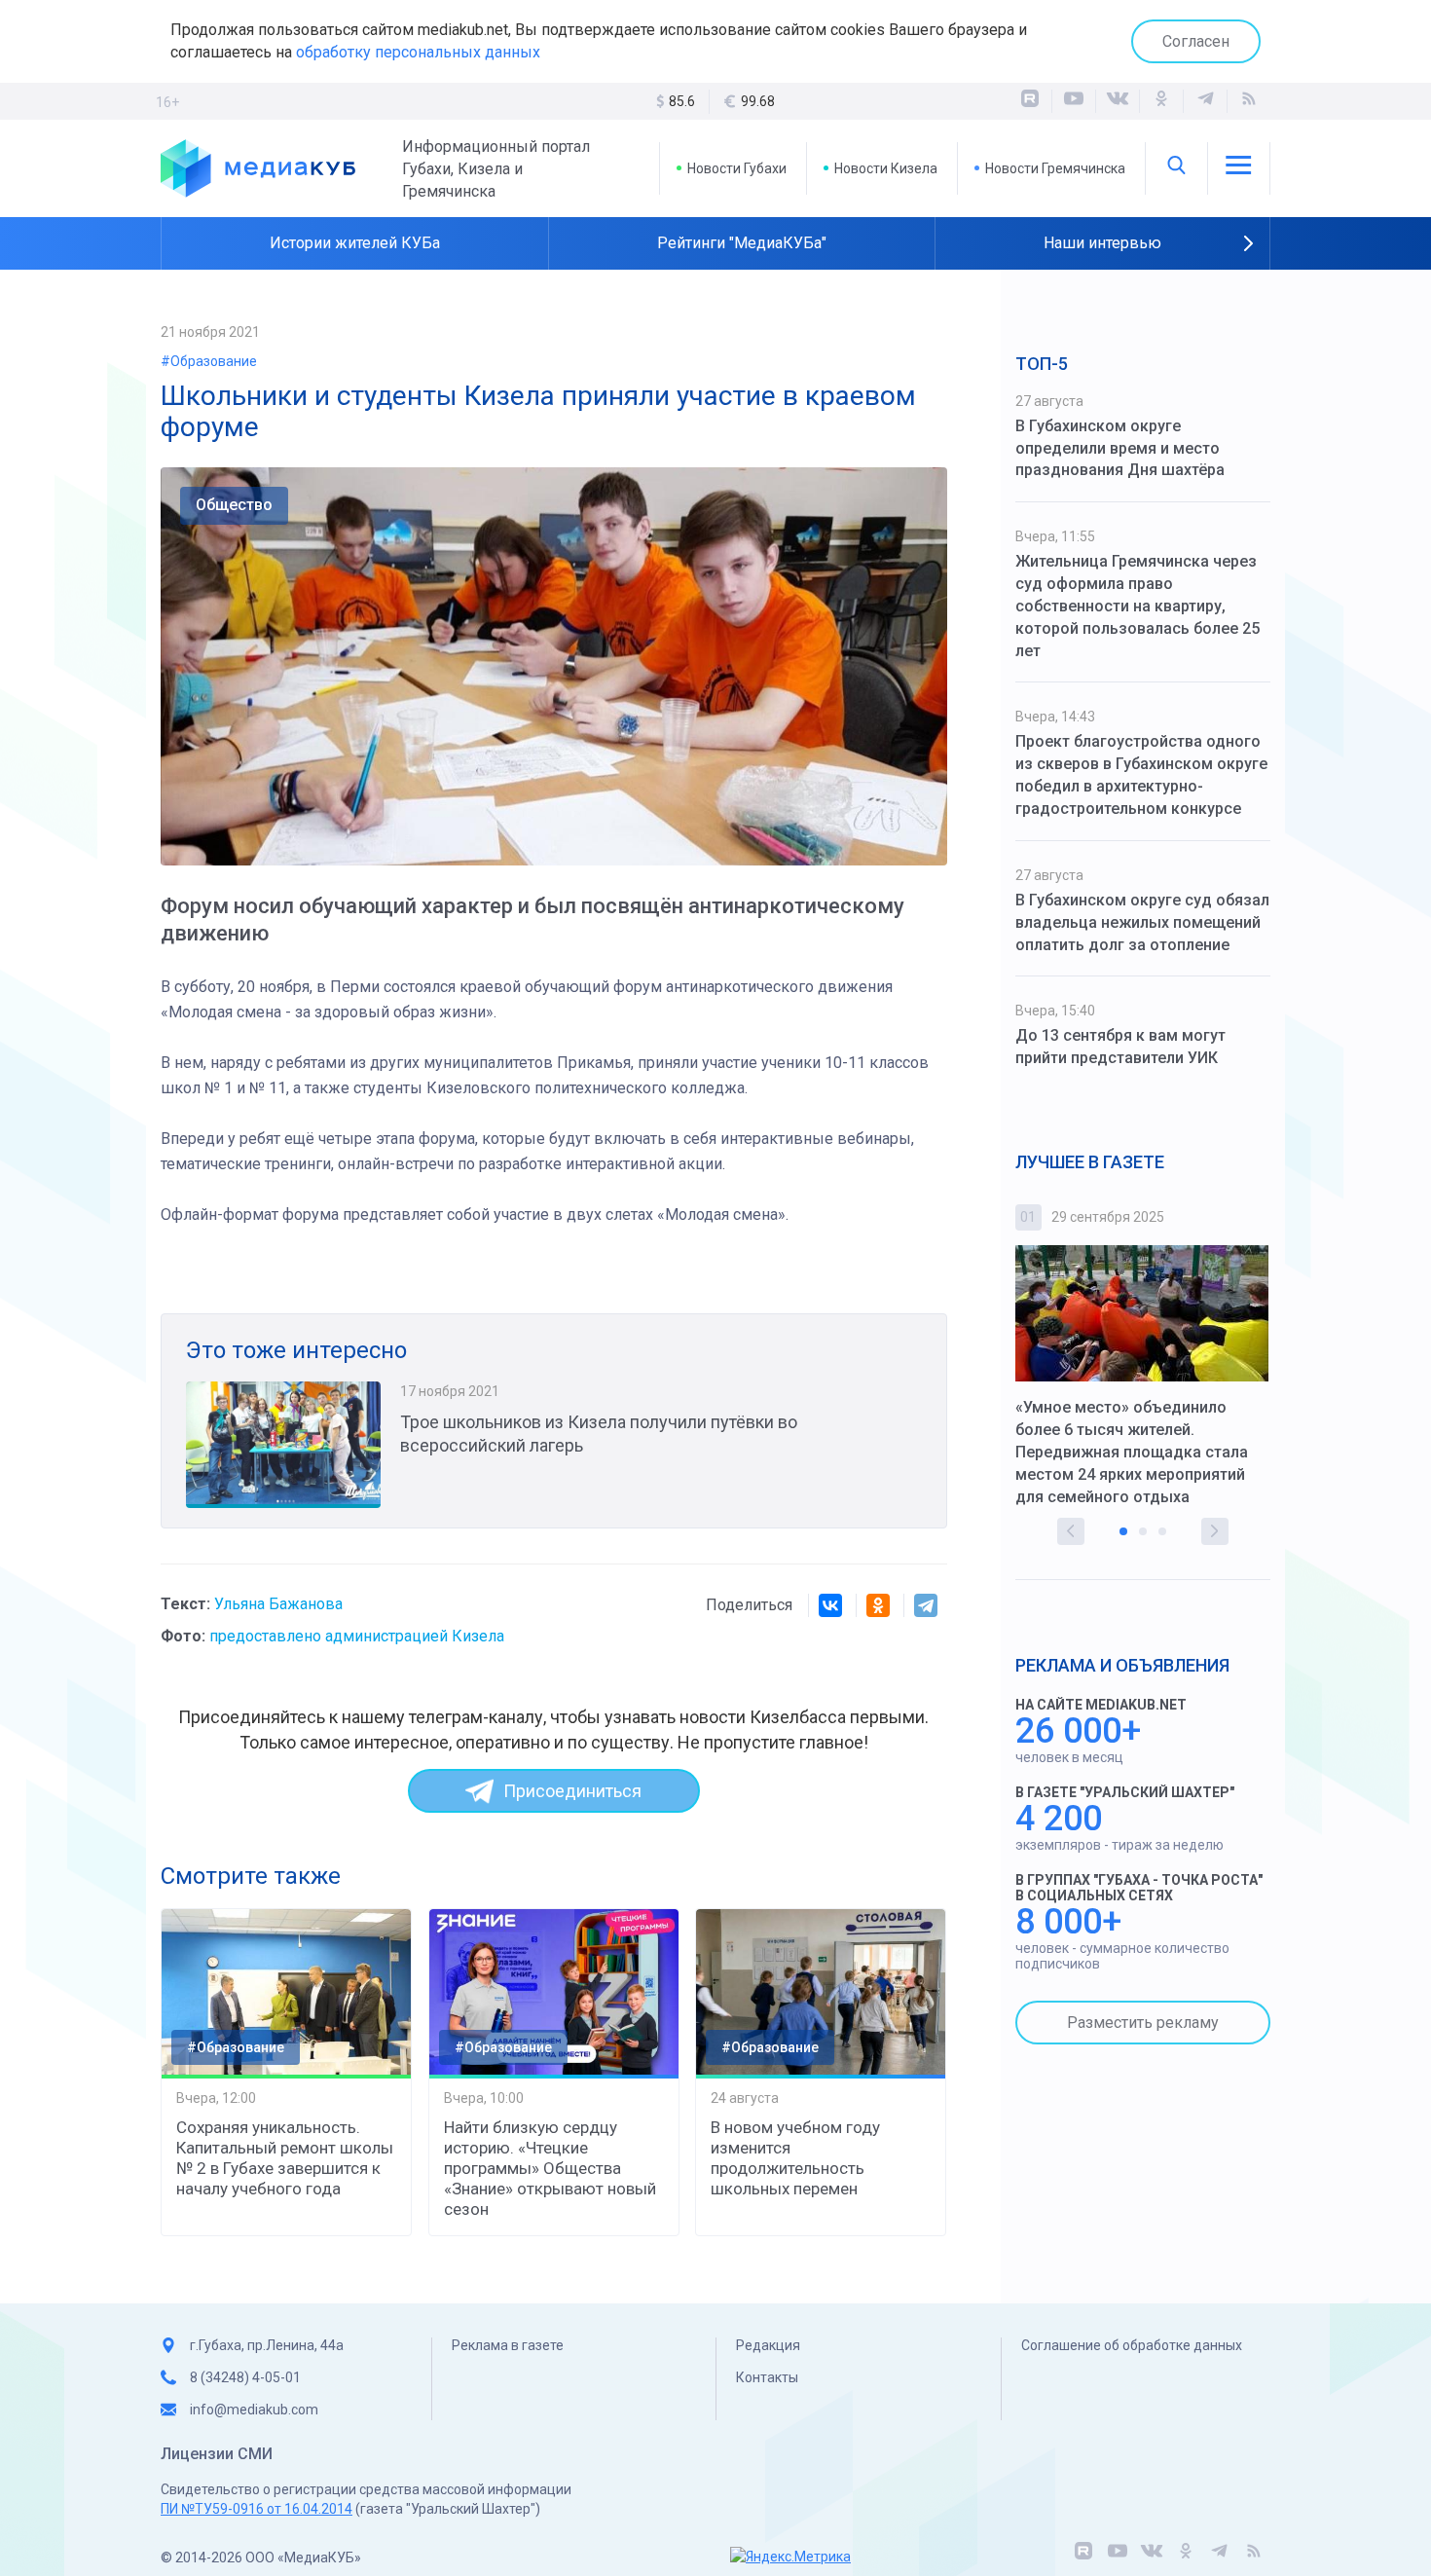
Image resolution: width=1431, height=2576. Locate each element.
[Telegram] (926, 1605)
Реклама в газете (508, 2345)
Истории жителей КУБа (355, 243)
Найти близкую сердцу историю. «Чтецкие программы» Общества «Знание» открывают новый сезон (550, 2168)
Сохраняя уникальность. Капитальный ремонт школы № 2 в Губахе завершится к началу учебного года (285, 2158)
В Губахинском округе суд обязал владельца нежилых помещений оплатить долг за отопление (1142, 922)
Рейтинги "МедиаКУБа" (742, 243)
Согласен (1196, 41)
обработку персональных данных (418, 52)
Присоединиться (572, 1791)
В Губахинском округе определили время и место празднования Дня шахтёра (1120, 448)
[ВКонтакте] (1118, 101)
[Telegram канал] (1205, 101)
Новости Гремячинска (1055, 168)
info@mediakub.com (254, 2410)
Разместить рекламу (1143, 2023)
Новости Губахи (737, 168)
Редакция (768, 2345)
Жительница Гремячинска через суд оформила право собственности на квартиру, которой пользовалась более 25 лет (1137, 606)
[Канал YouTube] (1074, 101)
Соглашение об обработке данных (1132, 2345)
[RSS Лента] (1249, 101)
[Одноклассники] (1161, 101)
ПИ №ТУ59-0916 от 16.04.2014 (257, 2509)
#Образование (209, 361)
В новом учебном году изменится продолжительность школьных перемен (795, 2158)
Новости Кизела (886, 168)
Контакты (767, 2377)
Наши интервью (1102, 243)
